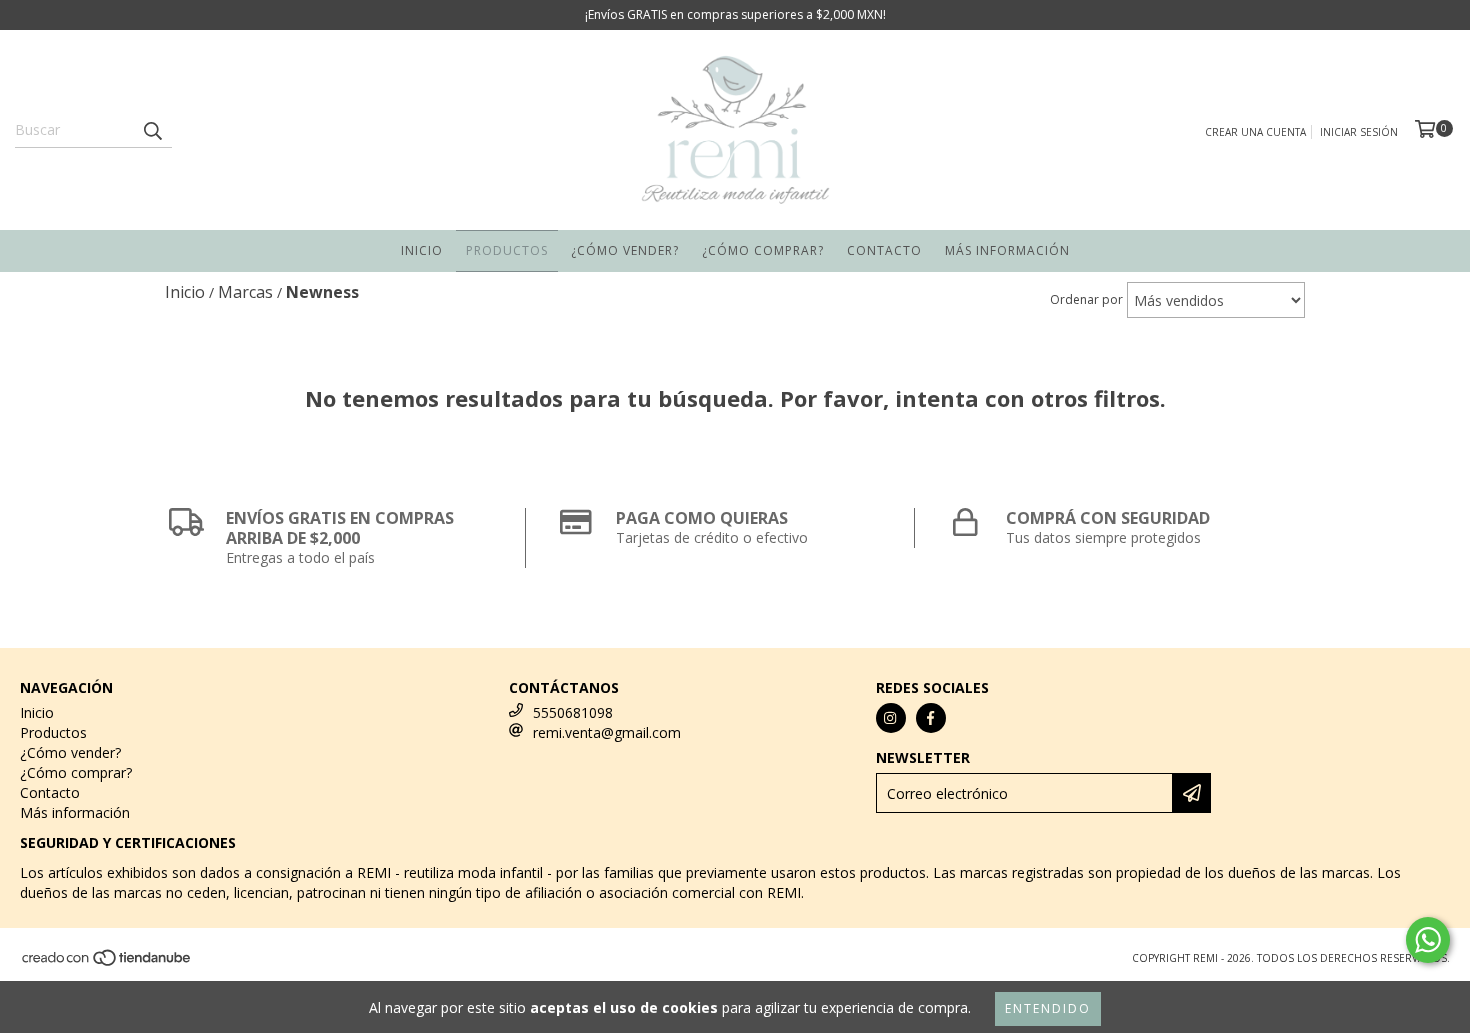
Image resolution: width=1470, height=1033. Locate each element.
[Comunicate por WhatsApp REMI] (1428, 940)
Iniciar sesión (1359, 132)
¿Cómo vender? (625, 250)
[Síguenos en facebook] (931, 718)
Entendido (1048, 1008)
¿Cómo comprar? (763, 250)
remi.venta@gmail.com (607, 732)
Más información (1007, 250)
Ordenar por (1086, 299)
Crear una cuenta (1255, 132)
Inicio (422, 250)
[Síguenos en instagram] (891, 718)
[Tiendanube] (107, 963)
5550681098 (573, 712)
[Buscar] (152, 130)
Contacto (884, 250)
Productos (507, 250)
